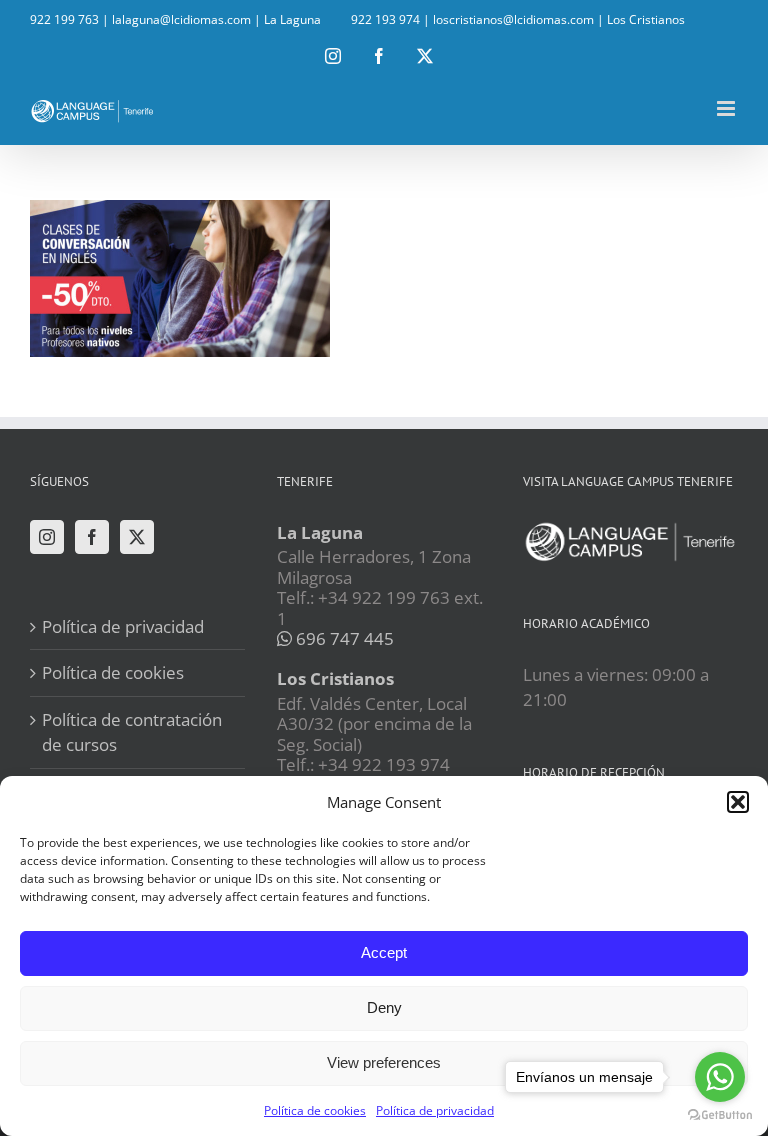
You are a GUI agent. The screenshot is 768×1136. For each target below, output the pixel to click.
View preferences (384, 1062)
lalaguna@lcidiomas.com (181, 19)
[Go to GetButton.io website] (720, 1115)
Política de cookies (315, 1110)
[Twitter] (137, 537)
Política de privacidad (435, 1110)
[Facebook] (92, 537)
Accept (384, 952)
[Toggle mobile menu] (727, 108)
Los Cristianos (646, 19)
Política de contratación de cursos (132, 732)
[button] (738, 802)
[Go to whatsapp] (720, 1077)
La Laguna (292, 19)
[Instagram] (47, 537)
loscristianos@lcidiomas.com (513, 19)
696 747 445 (343, 638)
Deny (384, 1007)
